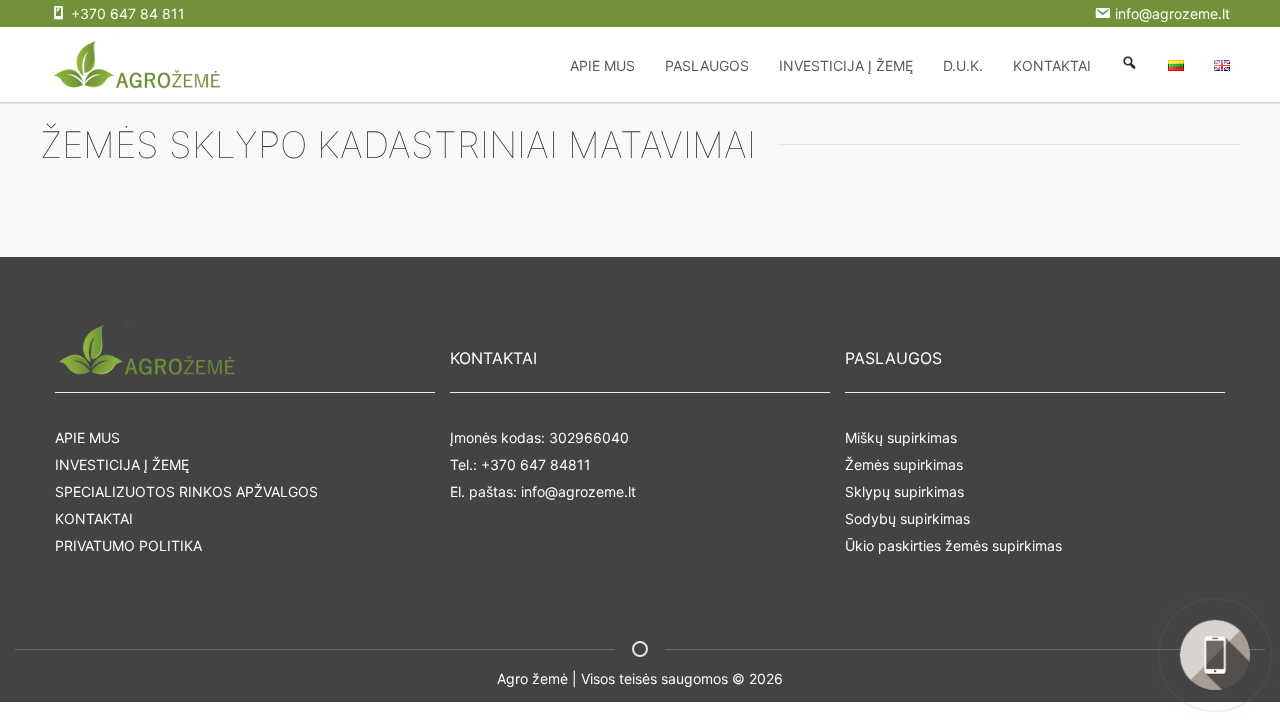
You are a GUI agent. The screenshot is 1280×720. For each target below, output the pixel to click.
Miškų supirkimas (901, 437)
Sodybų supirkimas (907, 518)
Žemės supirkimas (904, 464)
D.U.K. (963, 65)
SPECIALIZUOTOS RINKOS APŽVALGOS (186, 491)
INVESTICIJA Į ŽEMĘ (846, 65)
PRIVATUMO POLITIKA (128, 545)
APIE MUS (602, 65)
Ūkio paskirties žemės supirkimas (953, 545)
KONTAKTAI (1052, 65)
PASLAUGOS (707, 65)
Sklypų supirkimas (904, 491)
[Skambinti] (1215, 655)
